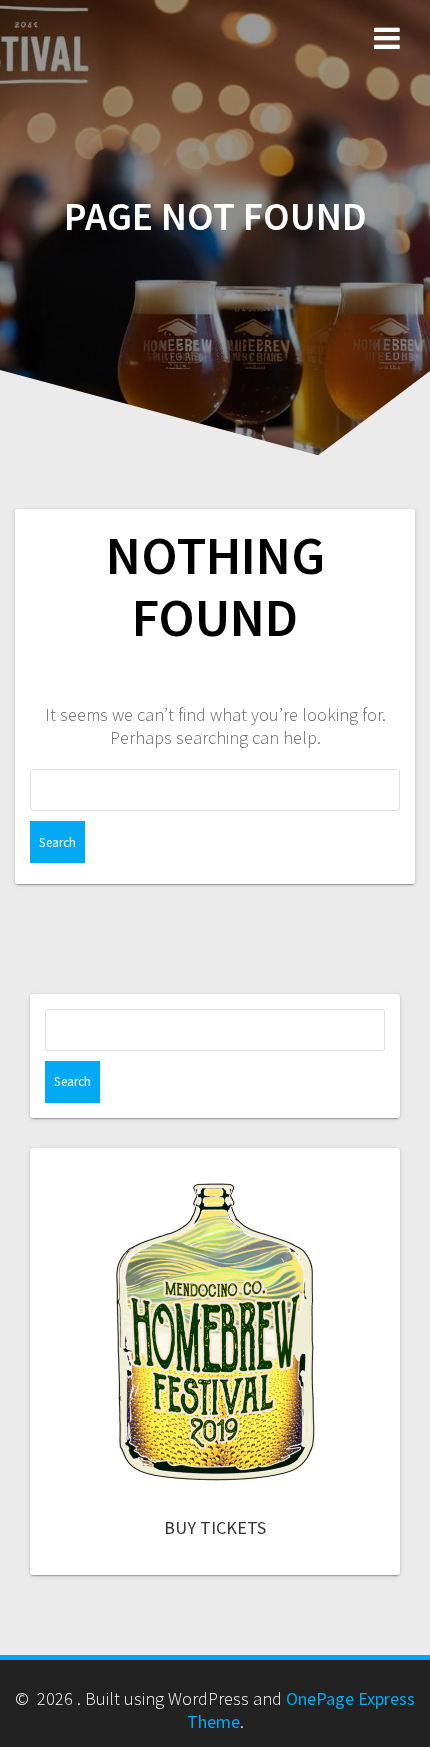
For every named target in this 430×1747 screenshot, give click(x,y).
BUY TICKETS (215, 1527)
